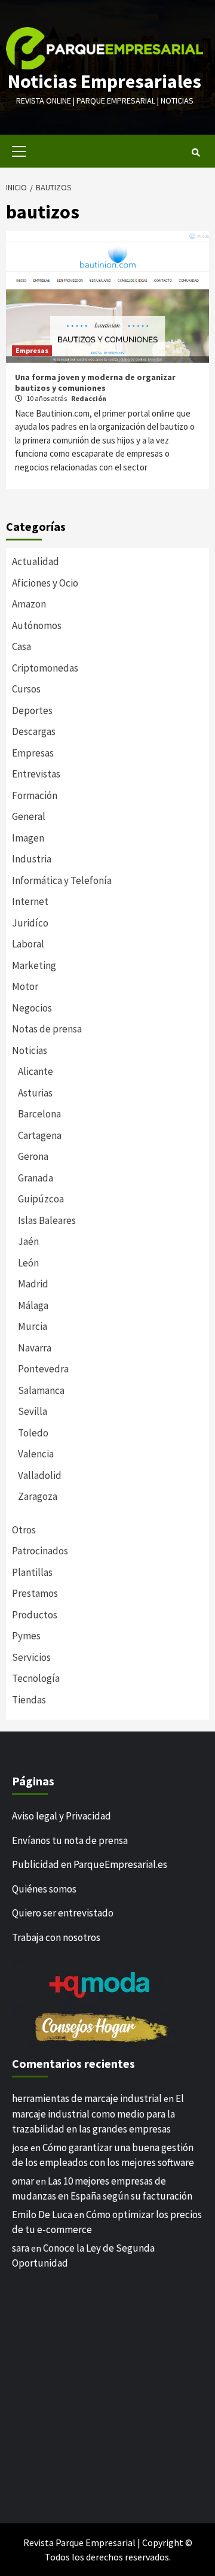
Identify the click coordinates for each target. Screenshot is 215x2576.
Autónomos (37, 625)
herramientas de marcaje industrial (87, 2098)
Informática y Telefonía (62, 880)
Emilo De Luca (42, 2214)
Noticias (30, 1050)
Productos (35, 1615)
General (29, 816)
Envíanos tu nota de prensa (70, 1840)
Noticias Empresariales (105, 81)
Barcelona (39, 1114)
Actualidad (36, 561)
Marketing (34, 965)
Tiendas (29, 1700)
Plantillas (32, 1572)
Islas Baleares (47, 1220)
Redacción (89, 398)
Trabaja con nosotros (56, 1937)
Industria (32, 859)
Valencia (36, 1454)
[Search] (196, 153)
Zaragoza (38, 1496)
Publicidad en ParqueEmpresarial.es (90, 1864)
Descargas (34, 731)
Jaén (28, 1241)
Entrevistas (36, 774)
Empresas (32, 350)
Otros (24, 1530)
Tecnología (36, 1678)
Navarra (35, 1348)
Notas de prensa (47, 1029)
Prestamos (35, 1593)
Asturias (35, 1093)
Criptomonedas (45, 668)
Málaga (33, 1305)
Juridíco (30, 923)
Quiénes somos (44, 1889)
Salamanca (41, 1390)
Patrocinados (40, 1551)
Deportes (32, 710)
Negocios (32, 1008)
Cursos (26, 689)
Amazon (29, 604)
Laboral (28, 944)
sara (21, 2248)
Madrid (33, 1284)
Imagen (28, 838)
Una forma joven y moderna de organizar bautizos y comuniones (95, 382)
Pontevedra (43, 1369)
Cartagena (40, 1135)
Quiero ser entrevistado (63, 1913)
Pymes (26, 1636)
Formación (35, 795)
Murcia (33, 1326)
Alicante (36, 1071)
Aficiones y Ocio (45, 583)
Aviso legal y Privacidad (62, 1816)
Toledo (33, 1433)
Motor (25, 986)
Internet (30, 901)
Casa (21, 646)
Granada (36, 1178)
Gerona (33, 1156)
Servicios (31, 1657)
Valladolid (40, 1475)
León (28, 1263)
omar (23, 2181)
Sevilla (33, 1411)
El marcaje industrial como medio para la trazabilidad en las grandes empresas (98, 2114)
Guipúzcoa (41, 1199)
